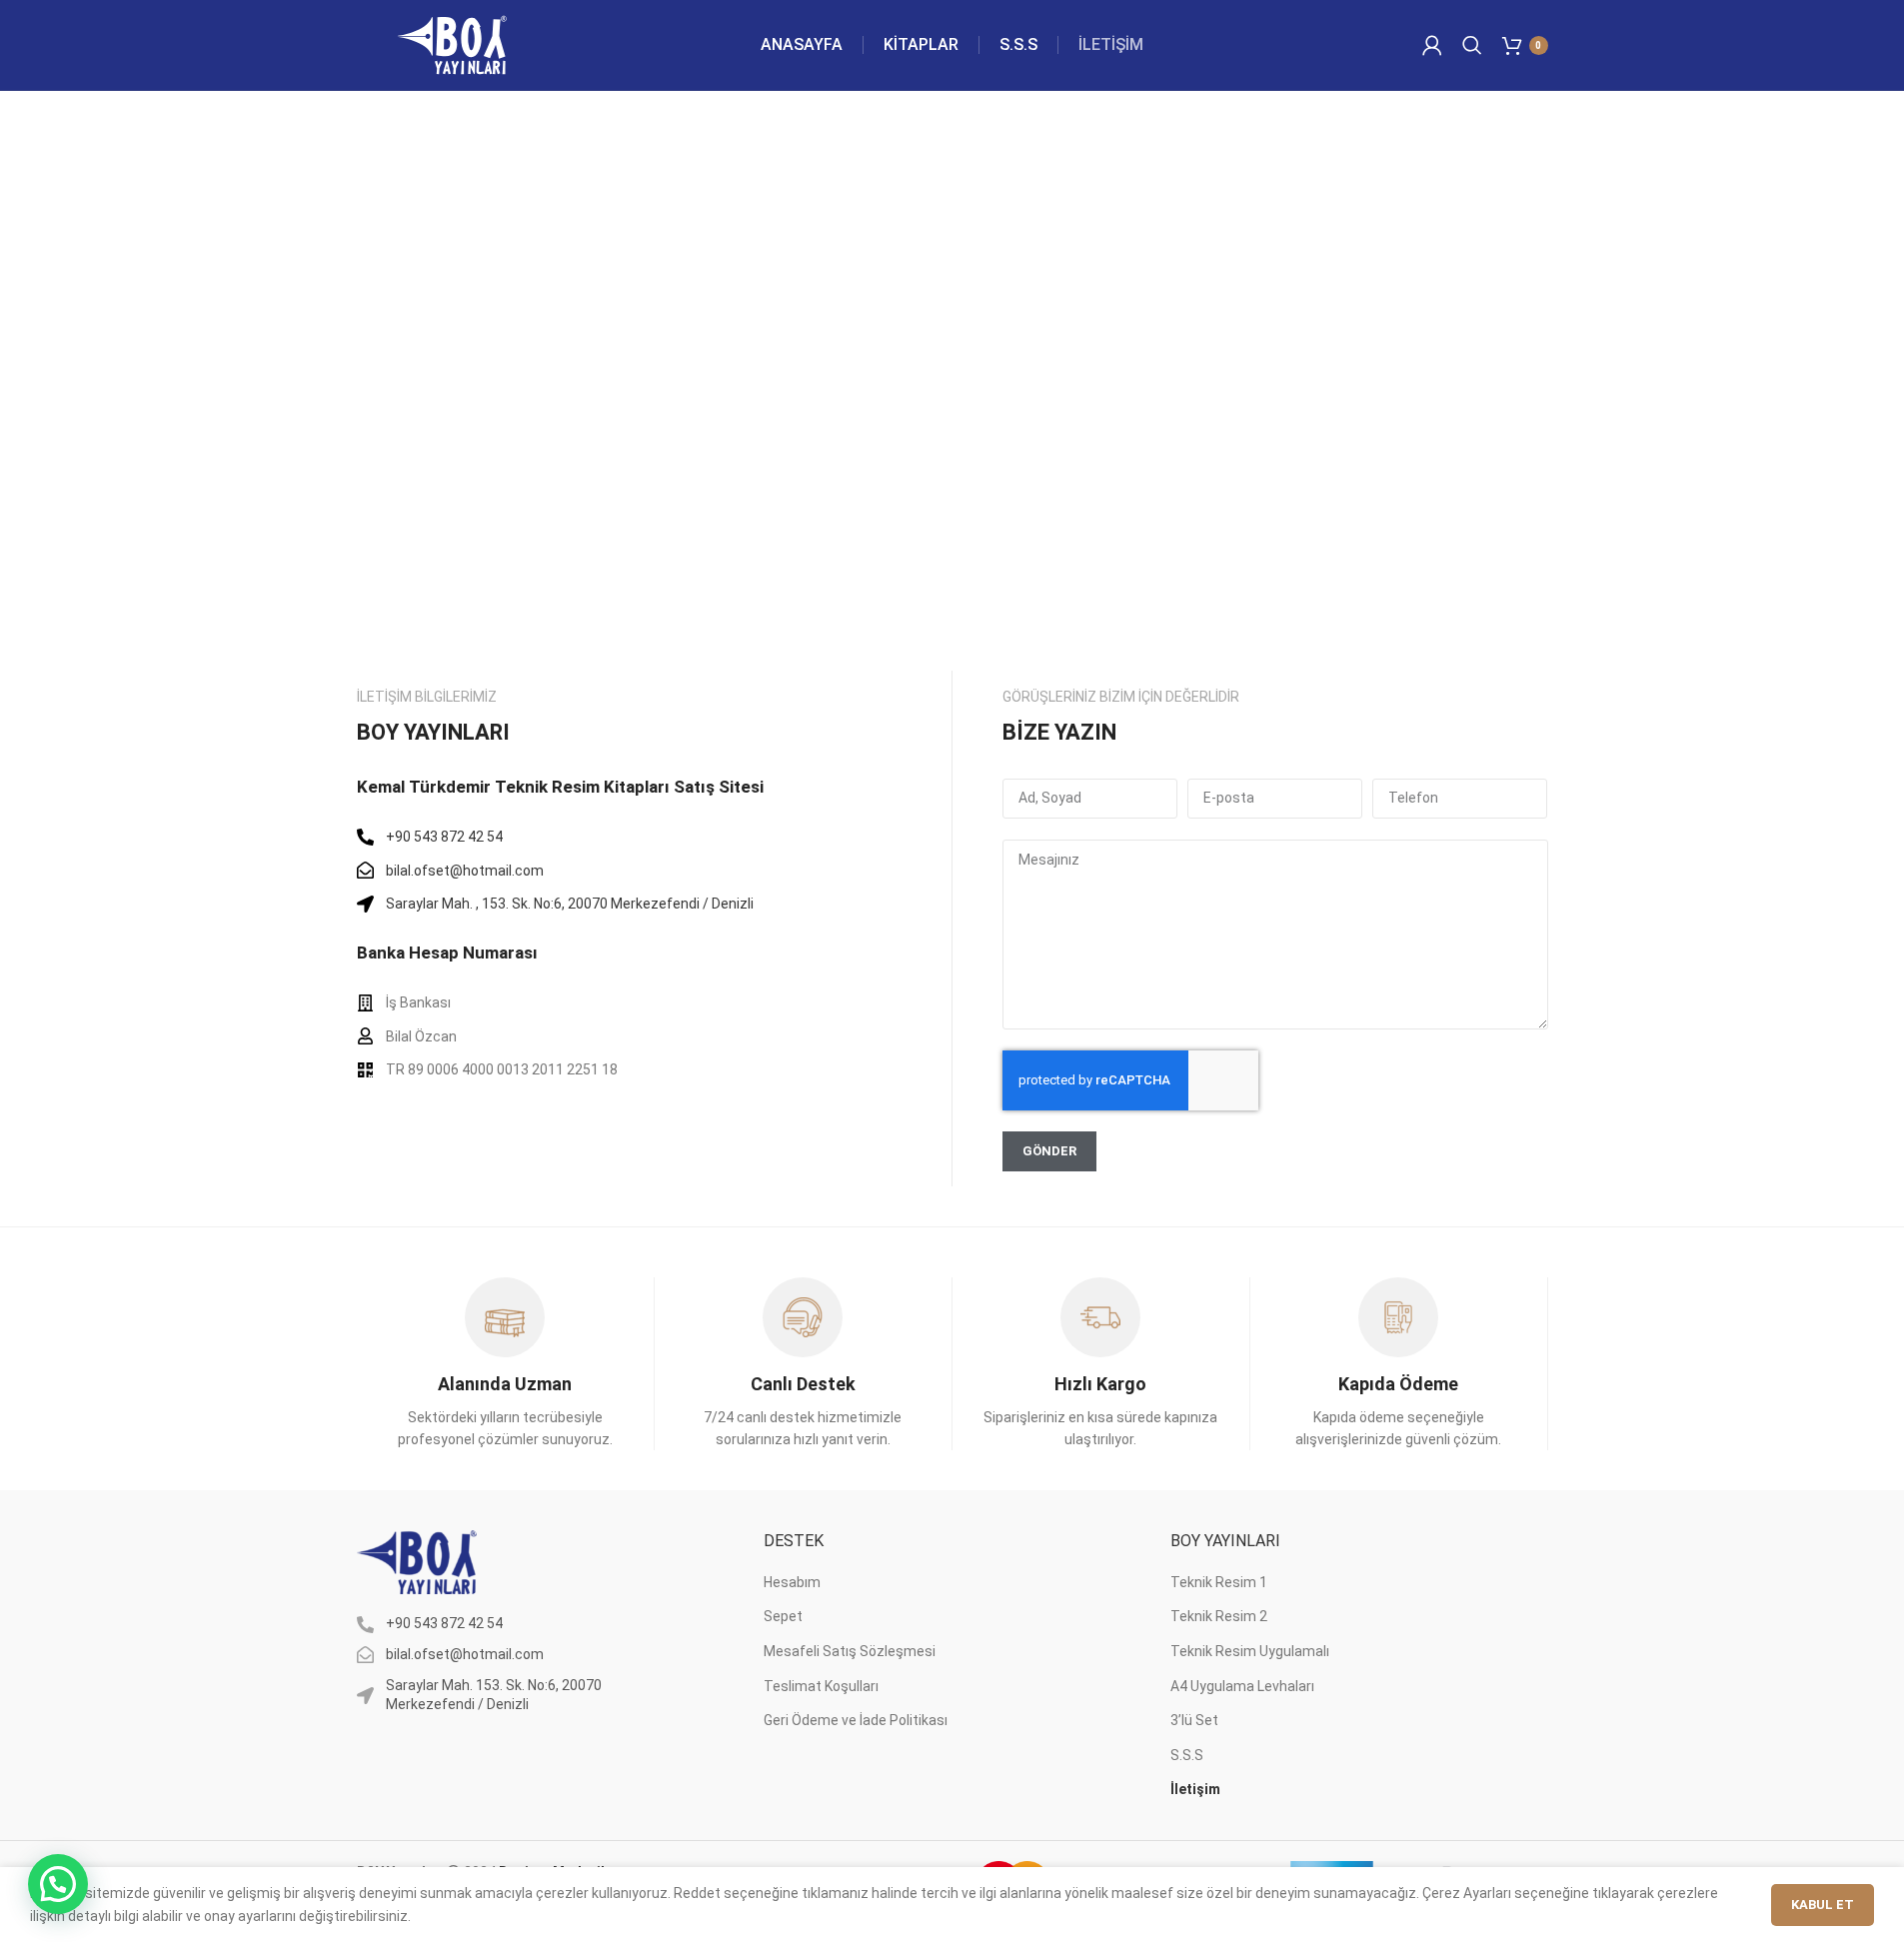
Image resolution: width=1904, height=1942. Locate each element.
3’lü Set (1194, 1720)
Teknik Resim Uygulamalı (1250, 1651)
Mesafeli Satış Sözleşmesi (850, 1651)
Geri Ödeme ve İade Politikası (856, 1720)
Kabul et (1823, 1905)
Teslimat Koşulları (821, 1686)
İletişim (1195, 1789)
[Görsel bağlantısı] (417, 1561)
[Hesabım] (1432, 45)
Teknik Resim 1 (1219, 1582)
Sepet (783, 1616)
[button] (58, 1884)
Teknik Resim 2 (1219, 1616)
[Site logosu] (452, 44)
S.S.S (1187, 1755)
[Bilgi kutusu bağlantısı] (504, 1364)
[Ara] (1472, 45)
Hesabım (792, 1582)
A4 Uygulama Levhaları (1242, 1686)
